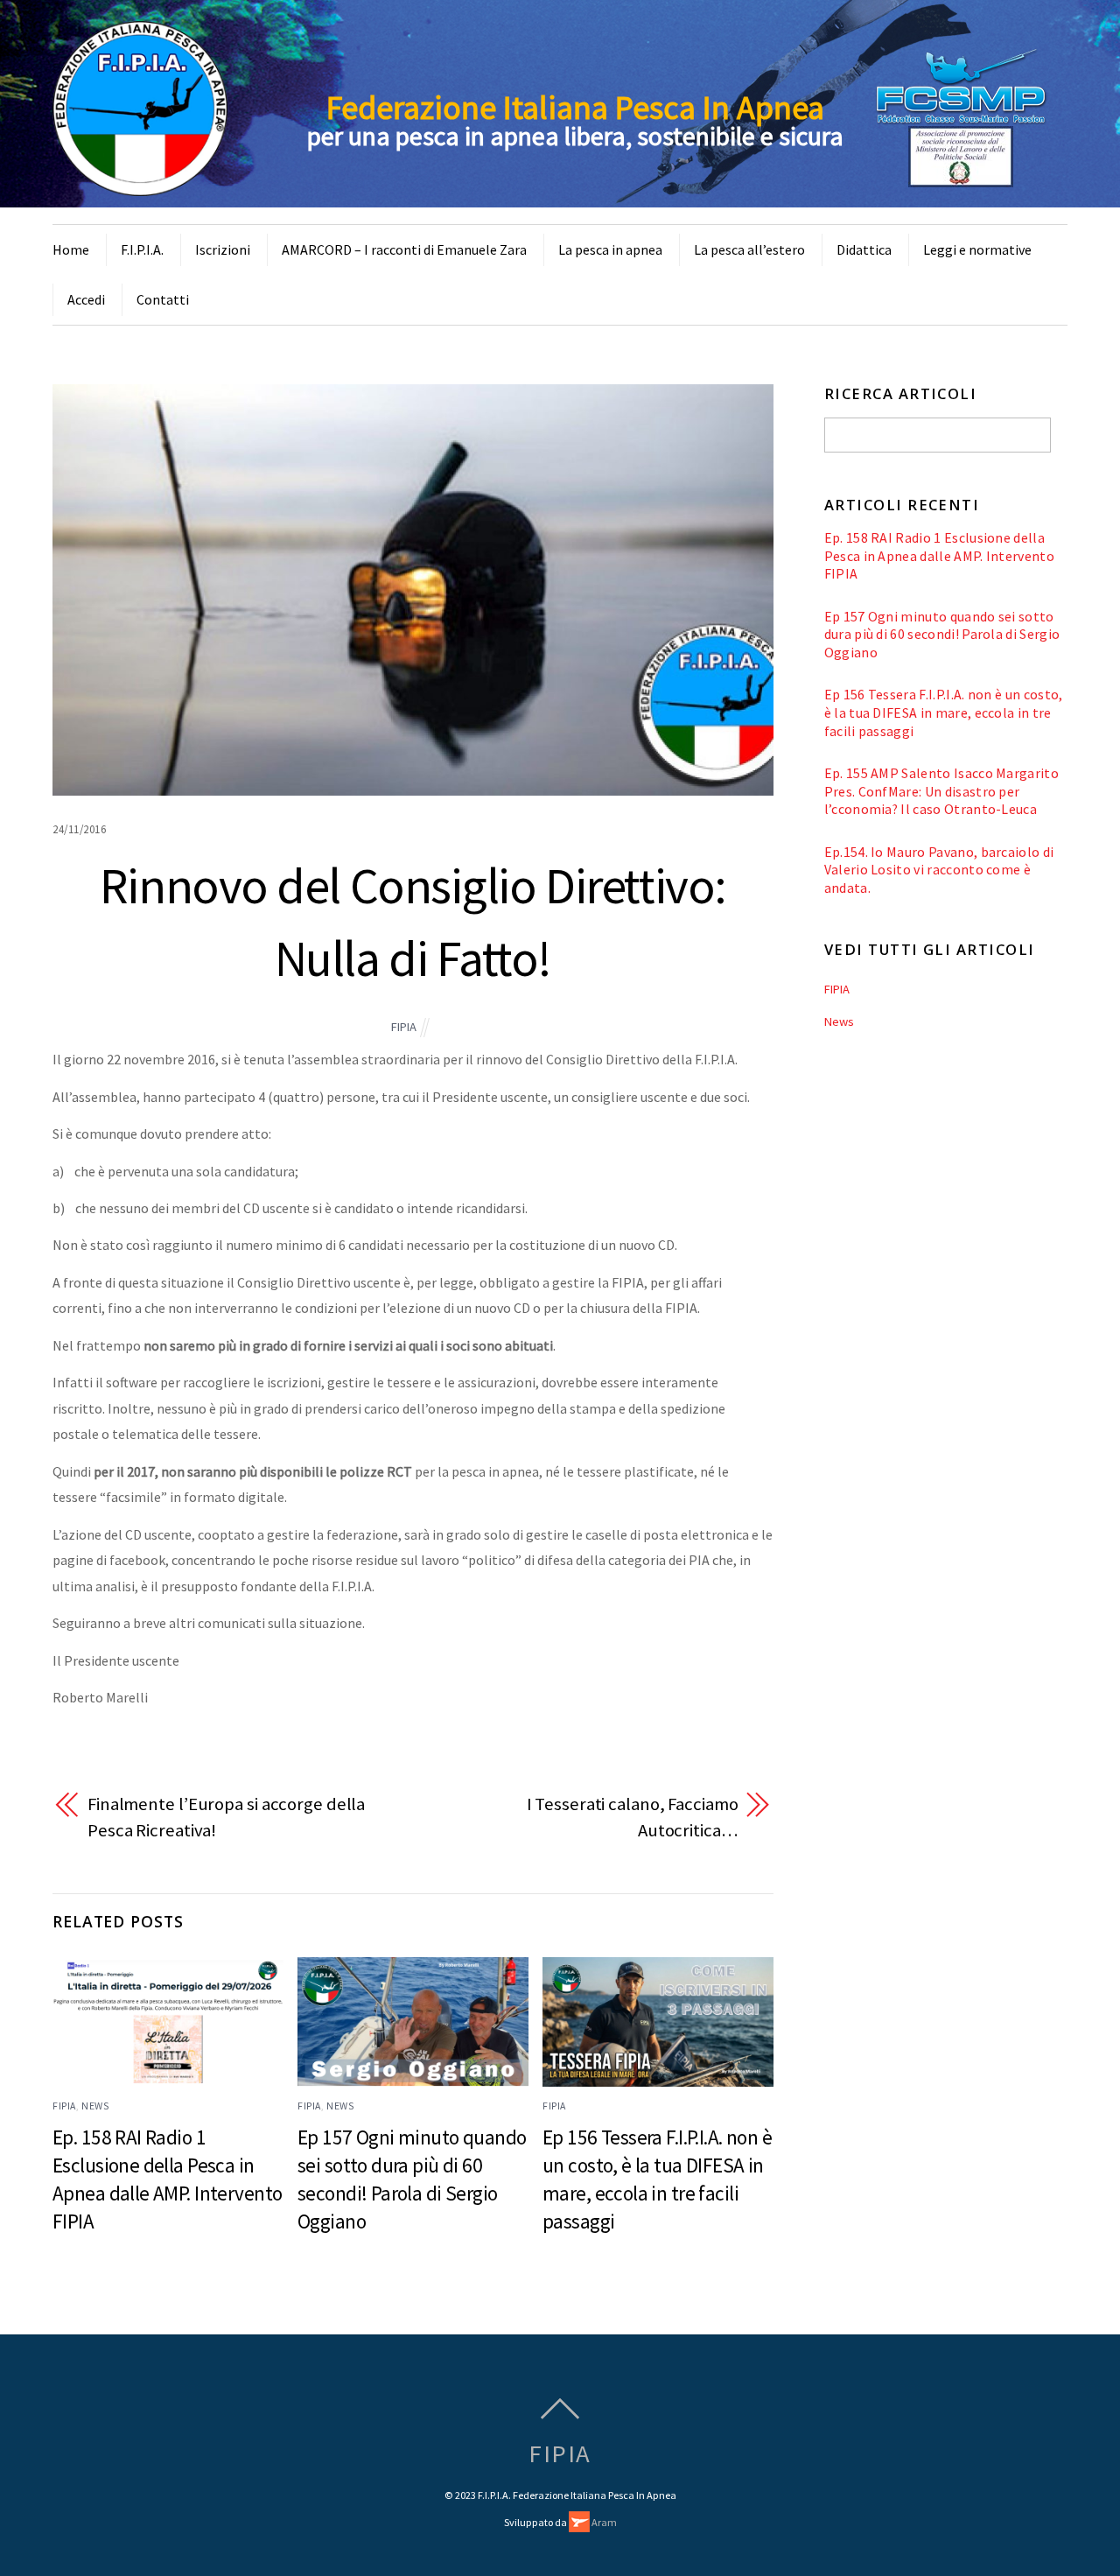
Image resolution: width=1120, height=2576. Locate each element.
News (95, 2106)
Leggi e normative (977, 249)
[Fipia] (140, 186)
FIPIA (404, 1027)
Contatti (163, 299)
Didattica (864, 249)
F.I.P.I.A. (142, 249)
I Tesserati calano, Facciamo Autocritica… (633, 1817)
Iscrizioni (223, 249)
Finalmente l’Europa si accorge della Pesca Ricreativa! (226, 1817)
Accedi (86, 299)
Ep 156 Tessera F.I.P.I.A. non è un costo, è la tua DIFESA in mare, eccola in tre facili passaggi (944, 712)
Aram (603, 2522)
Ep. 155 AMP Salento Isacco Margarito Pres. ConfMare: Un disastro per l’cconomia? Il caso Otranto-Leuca (941, 791)
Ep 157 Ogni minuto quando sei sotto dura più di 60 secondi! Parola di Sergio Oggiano (942, 634)
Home (71, 249)
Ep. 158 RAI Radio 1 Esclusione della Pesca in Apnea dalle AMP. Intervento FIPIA (939, 555)
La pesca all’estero (749, 249)
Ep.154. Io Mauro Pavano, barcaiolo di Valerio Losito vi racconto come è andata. (939, 870)
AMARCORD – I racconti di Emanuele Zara (404, 249)
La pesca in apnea (610, 249)
